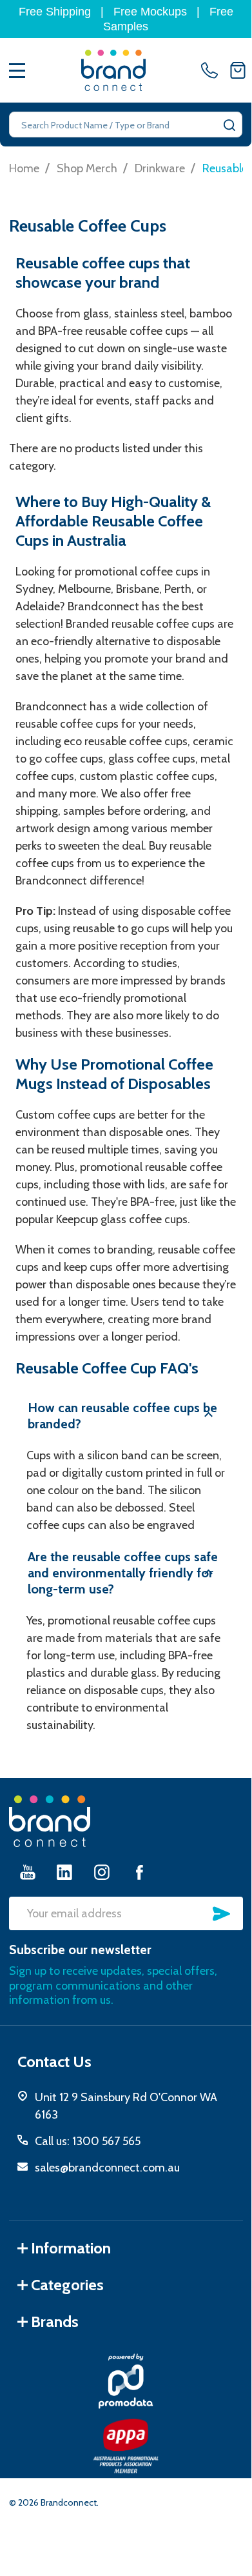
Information (71, 2248)
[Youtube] (28, 1872)
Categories (67, 2285)
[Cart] (238, 70)
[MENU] (17, 70)
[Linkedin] (64, 1872)
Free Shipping (55, 12)
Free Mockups (150, 12)
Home (24, 168)
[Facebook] (139, 1872)
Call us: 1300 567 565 (88, 2141)
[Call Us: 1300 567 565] (212, 70)
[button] (126, 1416)
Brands (55, 2321)
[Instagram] (102, 1872)
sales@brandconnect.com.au (107, 2168)
